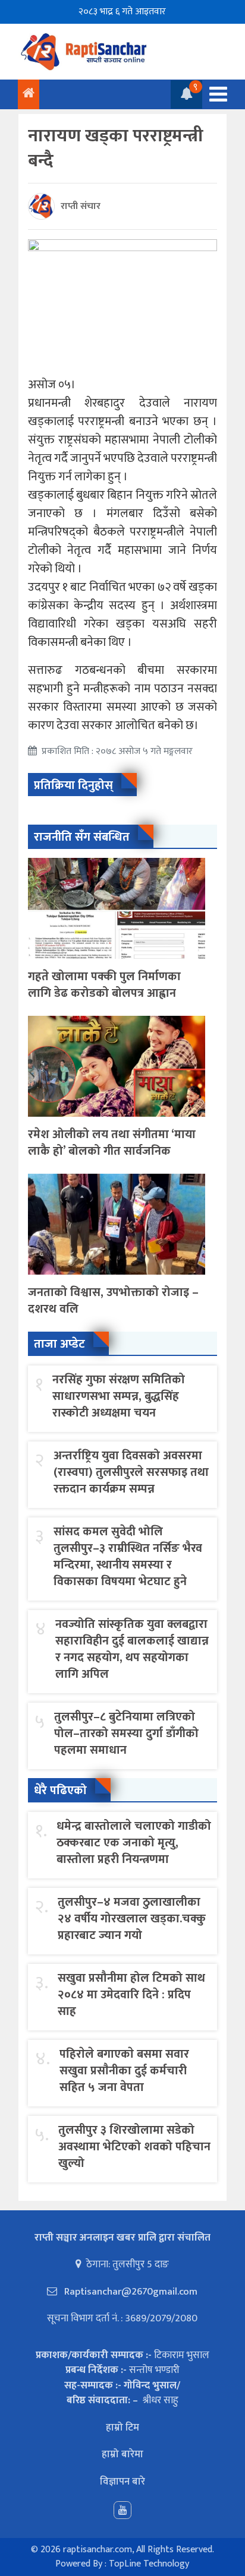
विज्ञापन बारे (122, 2482)
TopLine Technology (149, 2564)
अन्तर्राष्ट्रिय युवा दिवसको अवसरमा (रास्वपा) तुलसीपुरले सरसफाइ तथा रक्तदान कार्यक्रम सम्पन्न (131, 1472)
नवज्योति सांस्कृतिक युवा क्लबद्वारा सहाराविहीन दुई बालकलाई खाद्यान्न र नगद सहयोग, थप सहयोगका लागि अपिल (132, 1649)
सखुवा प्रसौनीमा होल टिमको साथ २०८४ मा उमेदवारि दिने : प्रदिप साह (131, 1995)
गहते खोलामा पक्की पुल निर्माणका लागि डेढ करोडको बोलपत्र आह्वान (104, 985)
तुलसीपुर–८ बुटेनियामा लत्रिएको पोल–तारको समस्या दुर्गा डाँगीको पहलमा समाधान (126, 1734)
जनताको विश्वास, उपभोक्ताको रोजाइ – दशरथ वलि (113, 1301)
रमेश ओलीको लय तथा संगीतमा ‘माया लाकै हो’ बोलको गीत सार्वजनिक (112, 1143)
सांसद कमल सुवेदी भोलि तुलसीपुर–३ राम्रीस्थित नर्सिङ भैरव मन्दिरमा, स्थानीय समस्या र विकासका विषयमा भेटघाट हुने (128, 1557)
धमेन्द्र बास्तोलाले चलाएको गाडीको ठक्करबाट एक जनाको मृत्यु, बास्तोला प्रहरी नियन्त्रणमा (134, 1843)
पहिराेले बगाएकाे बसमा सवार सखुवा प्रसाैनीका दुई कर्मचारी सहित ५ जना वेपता (124, 2071)
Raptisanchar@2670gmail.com (130, 2292)
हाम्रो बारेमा (122, 2454)
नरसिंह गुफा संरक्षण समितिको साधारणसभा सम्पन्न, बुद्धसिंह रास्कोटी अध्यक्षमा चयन (119, 1396)
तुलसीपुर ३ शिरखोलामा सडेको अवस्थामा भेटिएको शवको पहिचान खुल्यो (134, 2147)
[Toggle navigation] (215, 94)
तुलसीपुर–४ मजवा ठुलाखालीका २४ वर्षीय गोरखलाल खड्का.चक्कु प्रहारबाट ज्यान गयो (132, 1919)
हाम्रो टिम (122, 2428)
